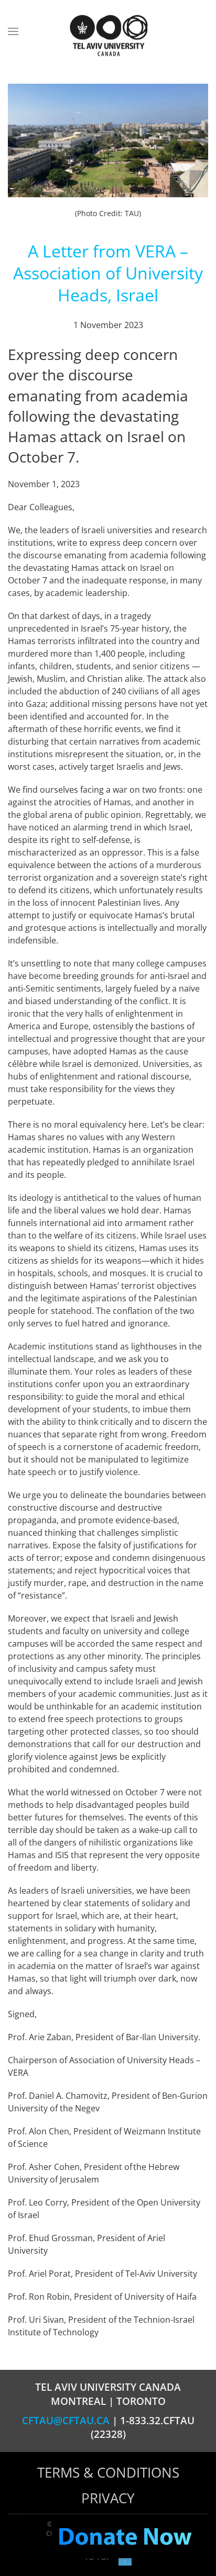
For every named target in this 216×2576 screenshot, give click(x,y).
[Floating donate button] (125, 2537)
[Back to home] (108, 36)
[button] (13, 31)
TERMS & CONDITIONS (108, 2472)
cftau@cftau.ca (66, 2421)
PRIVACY (108, 2498)
